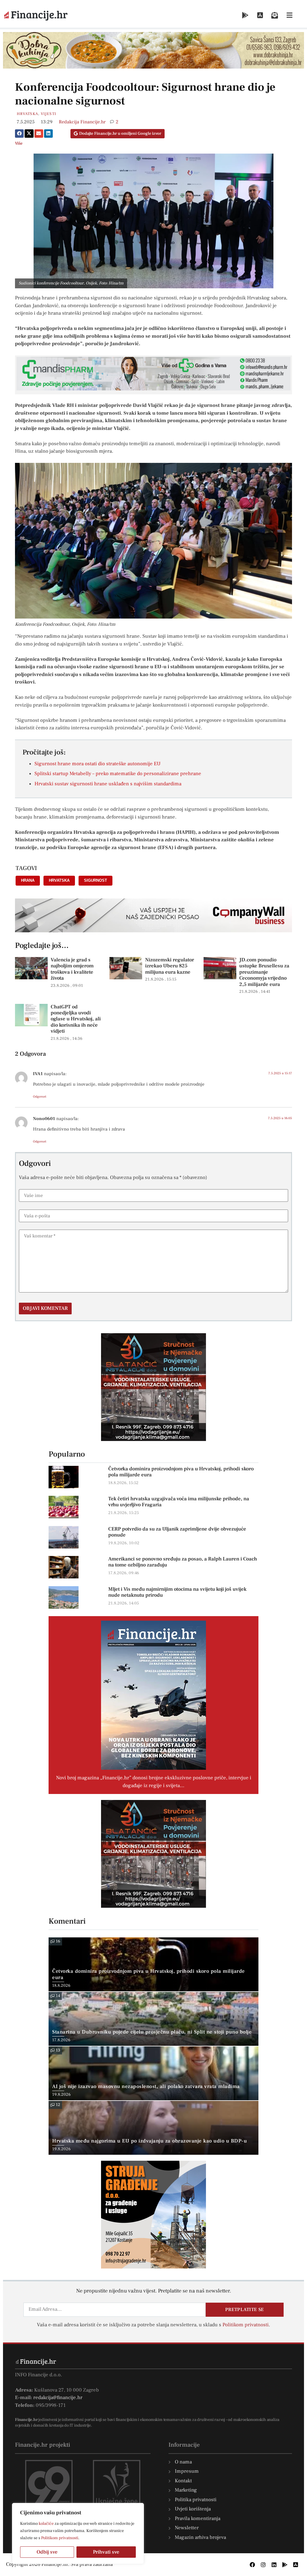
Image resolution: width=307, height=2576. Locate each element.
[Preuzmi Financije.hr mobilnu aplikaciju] (245, 15)
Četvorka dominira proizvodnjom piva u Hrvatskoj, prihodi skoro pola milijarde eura (181, 1472)
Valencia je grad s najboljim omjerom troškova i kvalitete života (72, 969)
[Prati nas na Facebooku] (252, 2565)
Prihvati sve (106, 2552)
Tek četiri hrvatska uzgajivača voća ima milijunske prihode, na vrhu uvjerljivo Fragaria (179, 1502)
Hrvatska (27, 114)
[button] (19, 134)
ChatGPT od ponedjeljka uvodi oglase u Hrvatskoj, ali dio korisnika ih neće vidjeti (76, 1019)
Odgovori (40, 1097)
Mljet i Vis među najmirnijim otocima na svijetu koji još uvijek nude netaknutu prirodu (177, 1592)
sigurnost (95, 880)
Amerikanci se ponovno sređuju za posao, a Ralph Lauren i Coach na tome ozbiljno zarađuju (183, 1562)
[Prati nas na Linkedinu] (274, 2565)
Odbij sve (47, 2552)
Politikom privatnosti (60, 2538)
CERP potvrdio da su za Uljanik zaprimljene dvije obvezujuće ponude (177, 1532)
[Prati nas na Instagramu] (263, 2565)
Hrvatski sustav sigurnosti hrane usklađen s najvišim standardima (108, 784)
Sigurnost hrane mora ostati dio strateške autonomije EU (97, 764)
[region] (78, 2533)
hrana (28, 880)
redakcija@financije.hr (58, 2398)
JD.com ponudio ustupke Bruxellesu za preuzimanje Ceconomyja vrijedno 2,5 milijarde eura (264, 972)
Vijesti (48, 114)
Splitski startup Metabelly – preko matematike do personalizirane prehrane (118, 774)
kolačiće (46, 2524)
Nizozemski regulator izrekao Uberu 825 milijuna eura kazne (170, 966)
